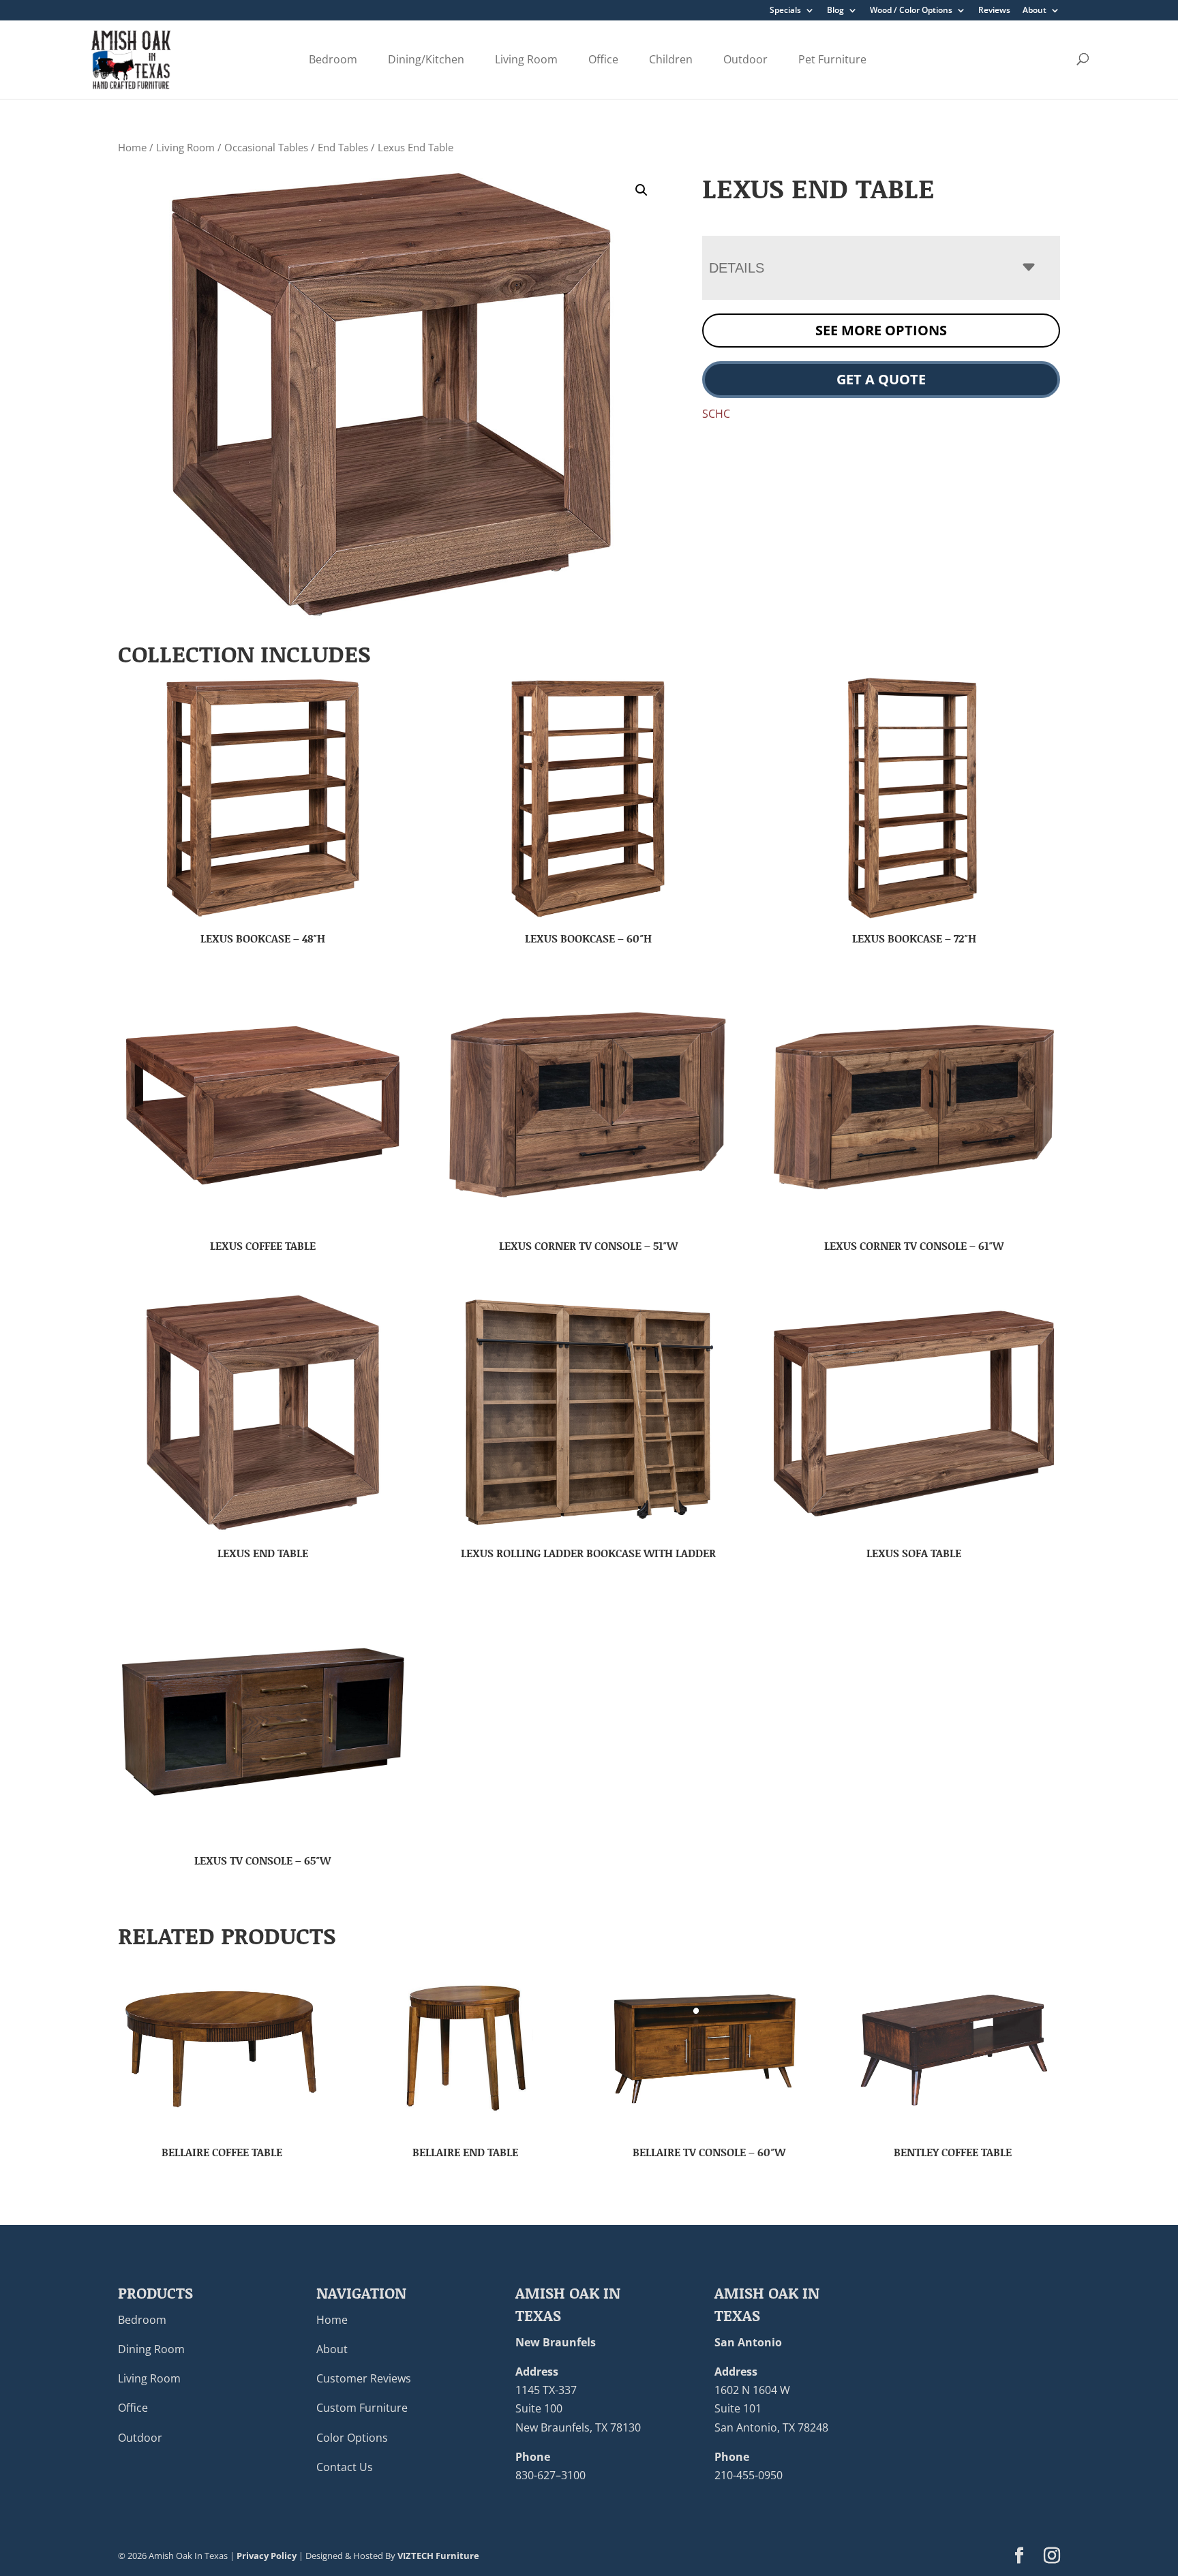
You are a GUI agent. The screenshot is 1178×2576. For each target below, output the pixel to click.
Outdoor (745, 59)
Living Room (526, 59)
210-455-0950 (749, 2475)
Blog (835, 11)
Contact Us (345, 2467)
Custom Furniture (362, 2408)
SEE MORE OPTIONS (881, 330)
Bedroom (333, 59)
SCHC (716, 414)
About (1034, 11)
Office (603, 59)
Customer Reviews (364, 2378)
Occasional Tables (266, 147)
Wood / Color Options (911, 11)
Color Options (352, 2438)
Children (671, 59)
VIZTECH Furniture (438, 2556)
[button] (641, 190)
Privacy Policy (267, 2556)
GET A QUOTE (881, 379)
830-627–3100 (550, 2475)
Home (132, 147)
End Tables (343, 147)
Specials (785, 11)
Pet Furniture (832, 59)
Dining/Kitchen (426, 59)
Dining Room (151, 2349)
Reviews (994, 11)
